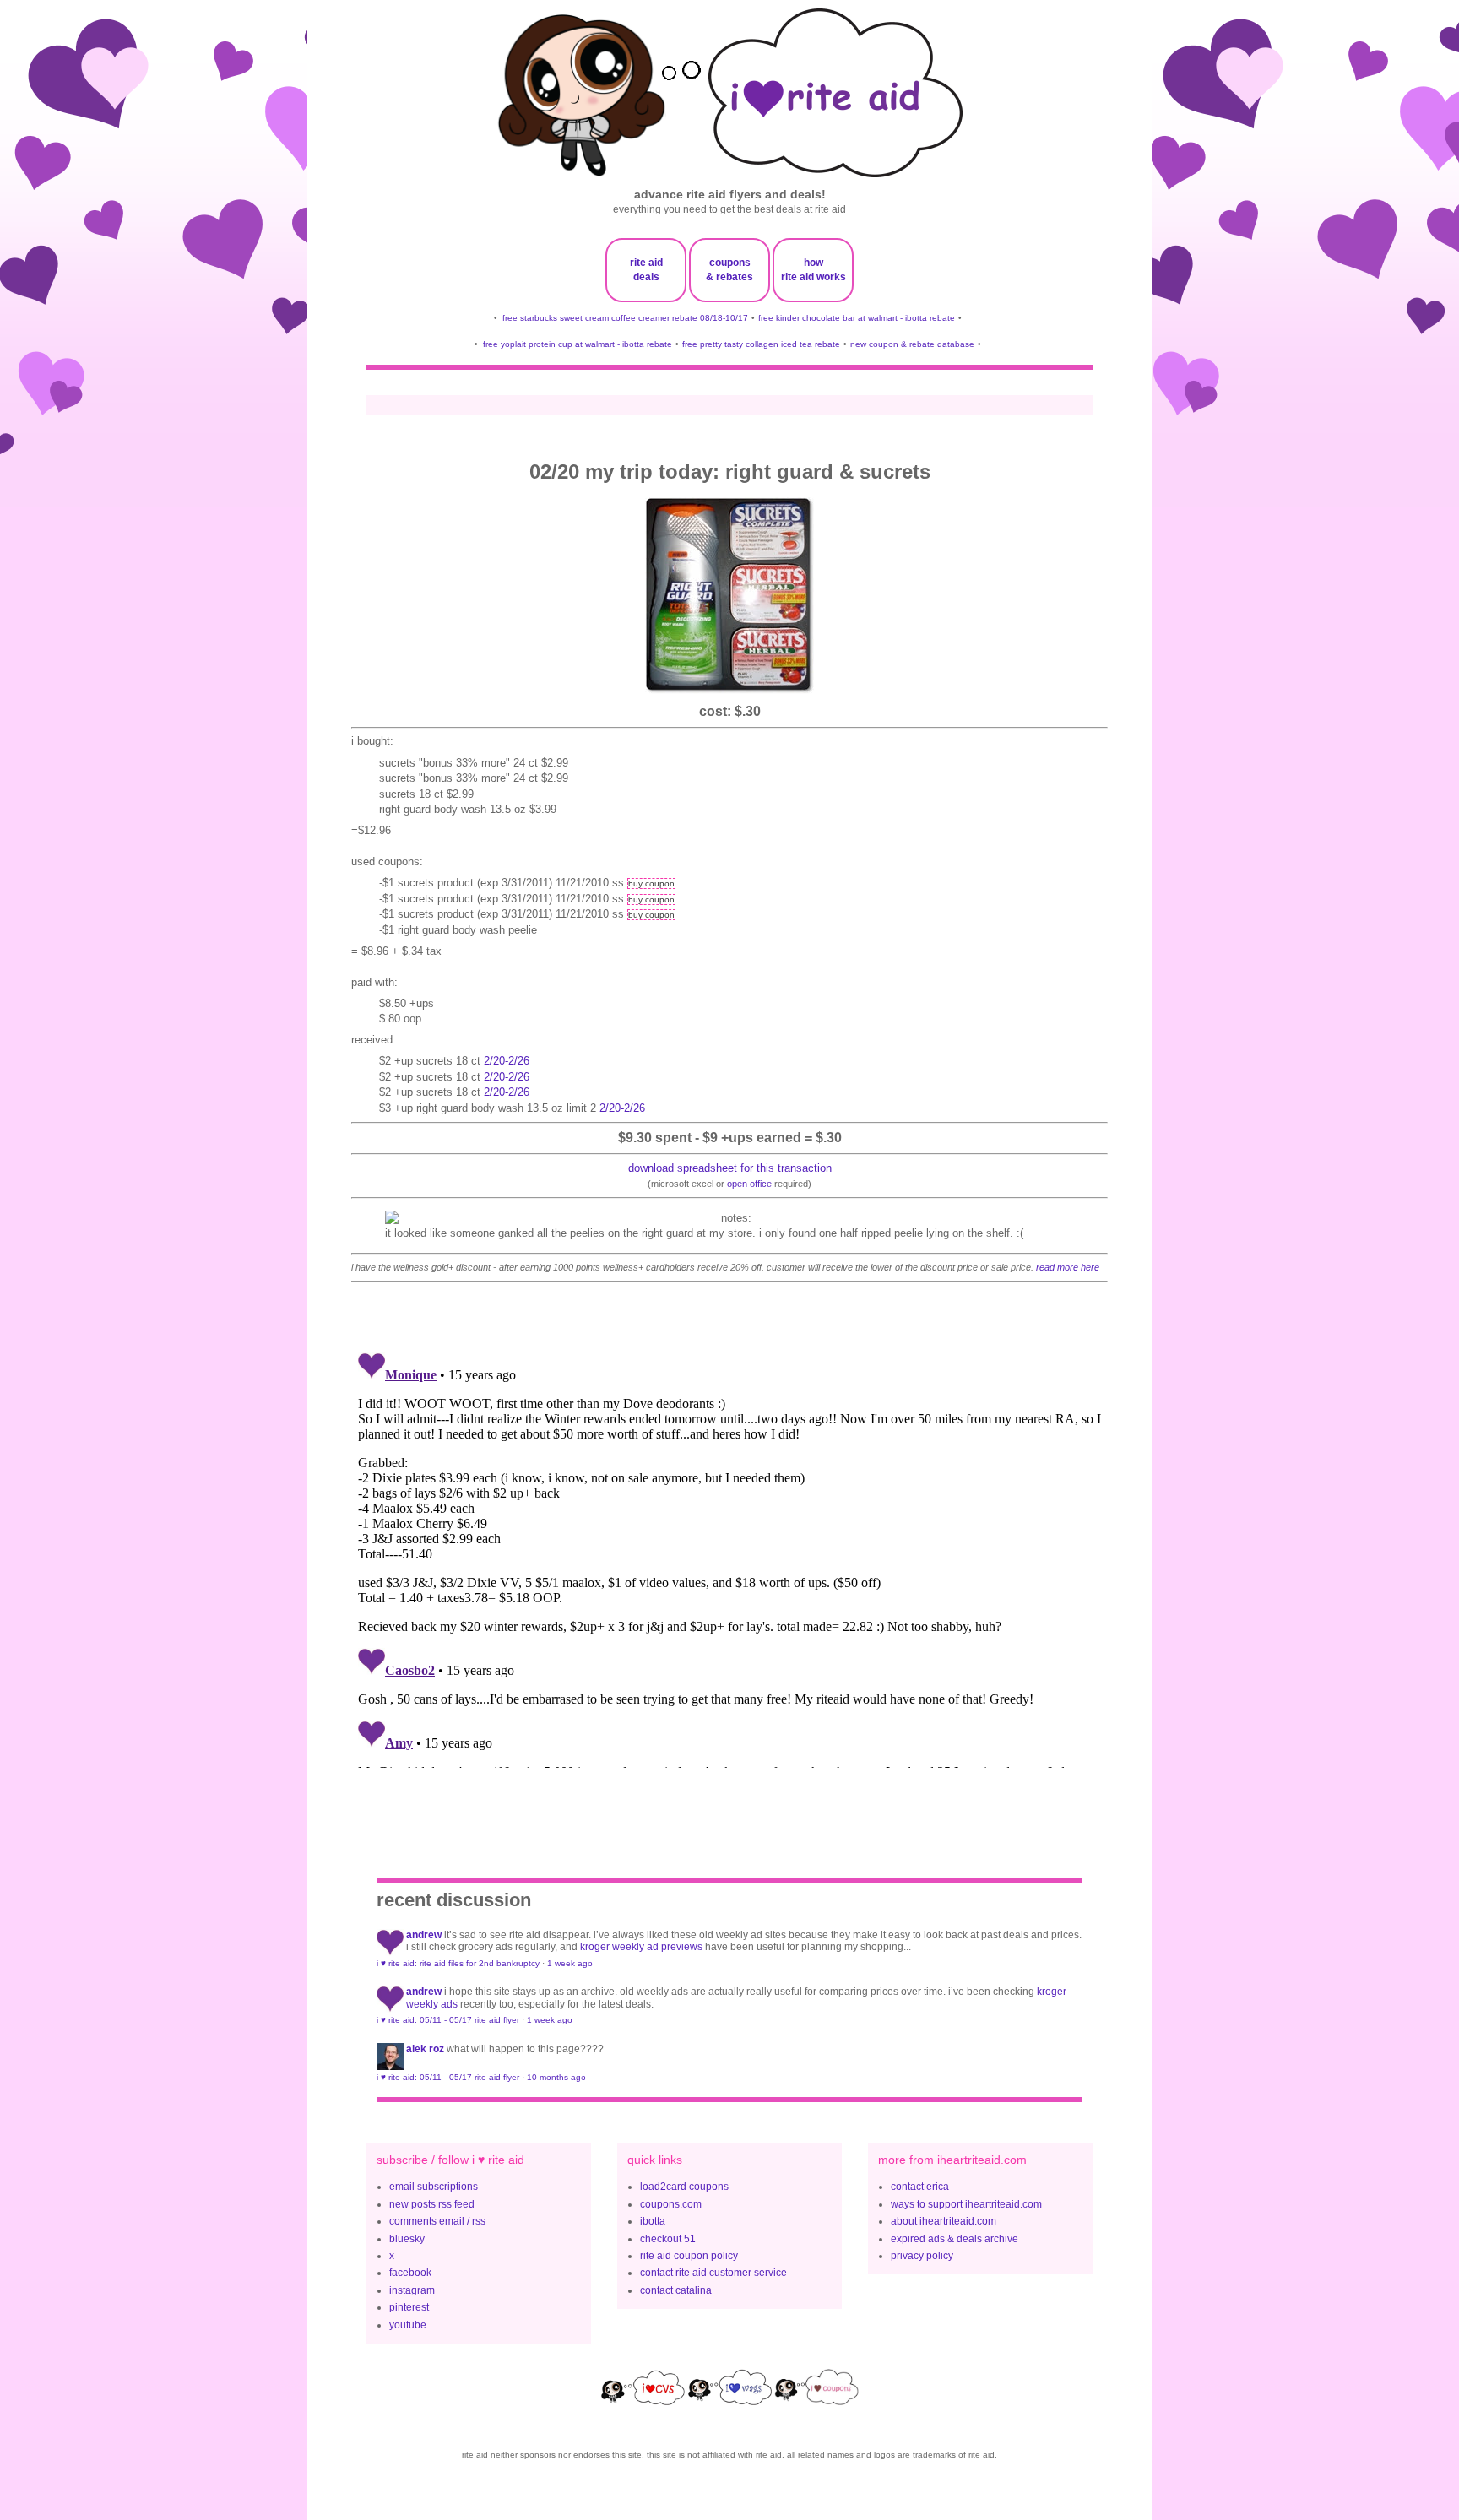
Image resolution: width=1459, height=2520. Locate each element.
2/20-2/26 (507, 1061)
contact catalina (676, 2290)
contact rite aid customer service (713, 2273)
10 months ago (556, 2077)
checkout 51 (668, 2239)
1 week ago (570, 1963)
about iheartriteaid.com (944, 2221)
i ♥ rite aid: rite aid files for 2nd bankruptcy (458, 1963)
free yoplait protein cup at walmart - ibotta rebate (578, 344)
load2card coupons (684, 2187)
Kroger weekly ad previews (641, 1947)
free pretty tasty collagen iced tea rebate (761, 344)
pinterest (409, 2307)
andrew (424, 1935)
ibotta (653, 2221)
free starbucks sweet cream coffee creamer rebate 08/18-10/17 (625, 318)
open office (749, 1184)
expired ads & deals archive (955, 2239)
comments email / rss (437, 2221)
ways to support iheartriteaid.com (966, 2204)
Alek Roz (425, 2049)
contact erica (920, 2187)
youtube (408, 2325)
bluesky (407, 2239)
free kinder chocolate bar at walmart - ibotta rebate (857, 318)
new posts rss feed (432, 2204)
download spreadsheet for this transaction (730, 1168)
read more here (1068, 1267)
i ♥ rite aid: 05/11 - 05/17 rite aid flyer (448, 2020)
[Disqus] (729, 1557)
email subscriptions (434, 2187)
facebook (410, 2273)
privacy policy (922, 2256)
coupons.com (671, 2204)
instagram (412, 2290)
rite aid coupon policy (689, 2256)
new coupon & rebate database (912, 344)
